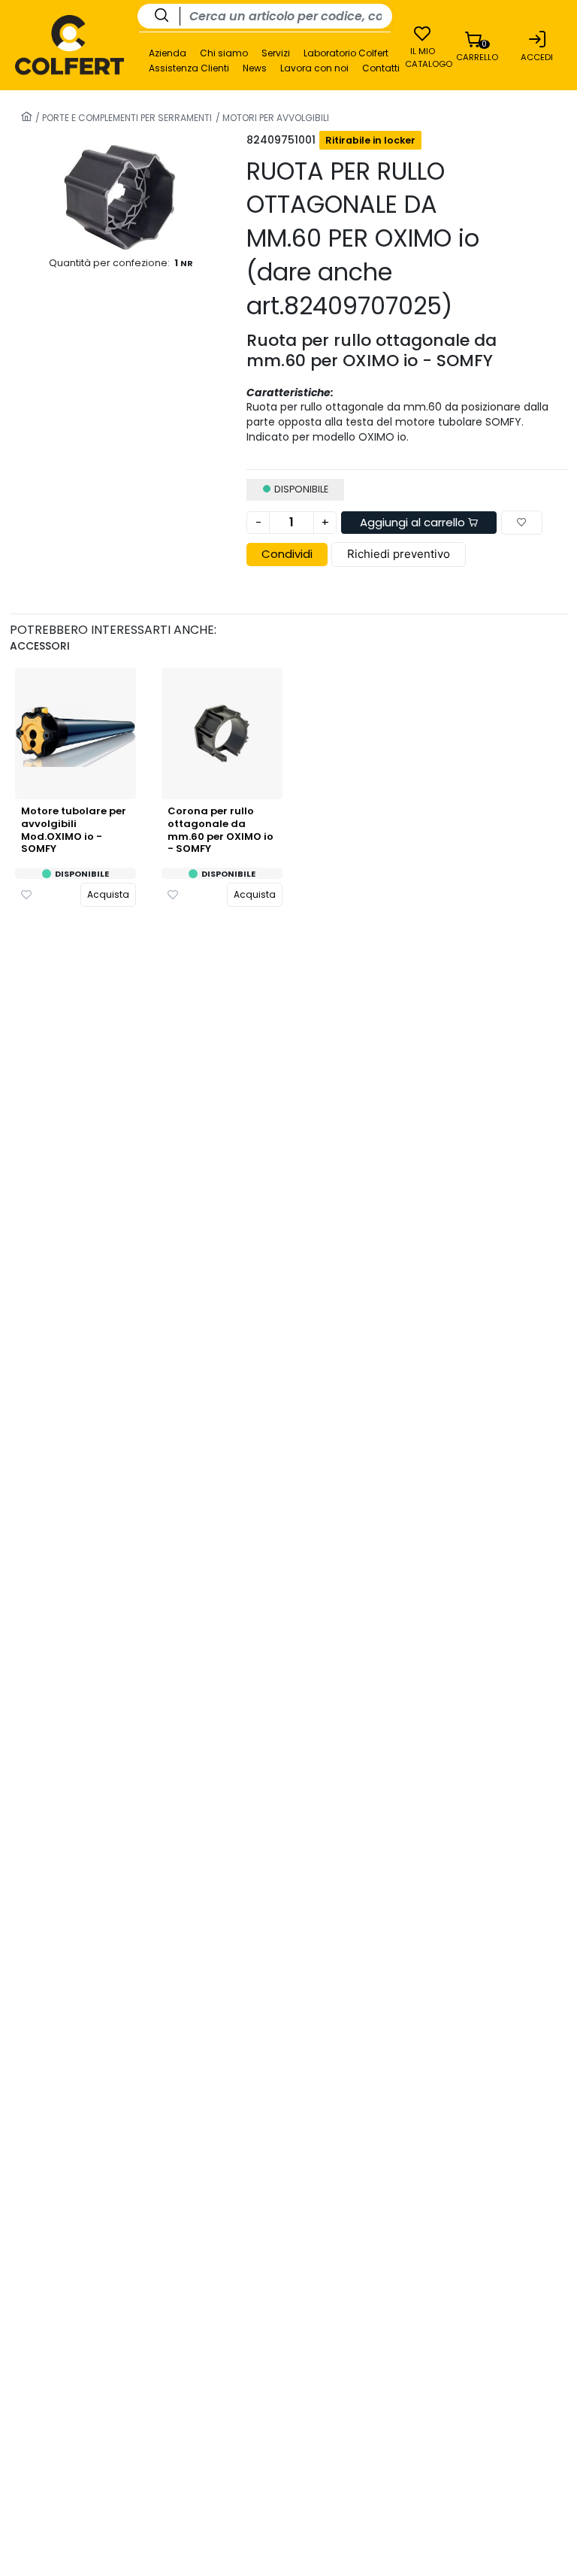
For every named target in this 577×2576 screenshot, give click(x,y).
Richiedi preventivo (399, 554)
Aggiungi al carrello (414, 522)
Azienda (168, 53)
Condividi (287, 554)
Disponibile (82, 874)
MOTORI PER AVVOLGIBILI (275, 118)
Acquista (108, 894)
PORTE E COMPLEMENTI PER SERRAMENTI (126, 118)
